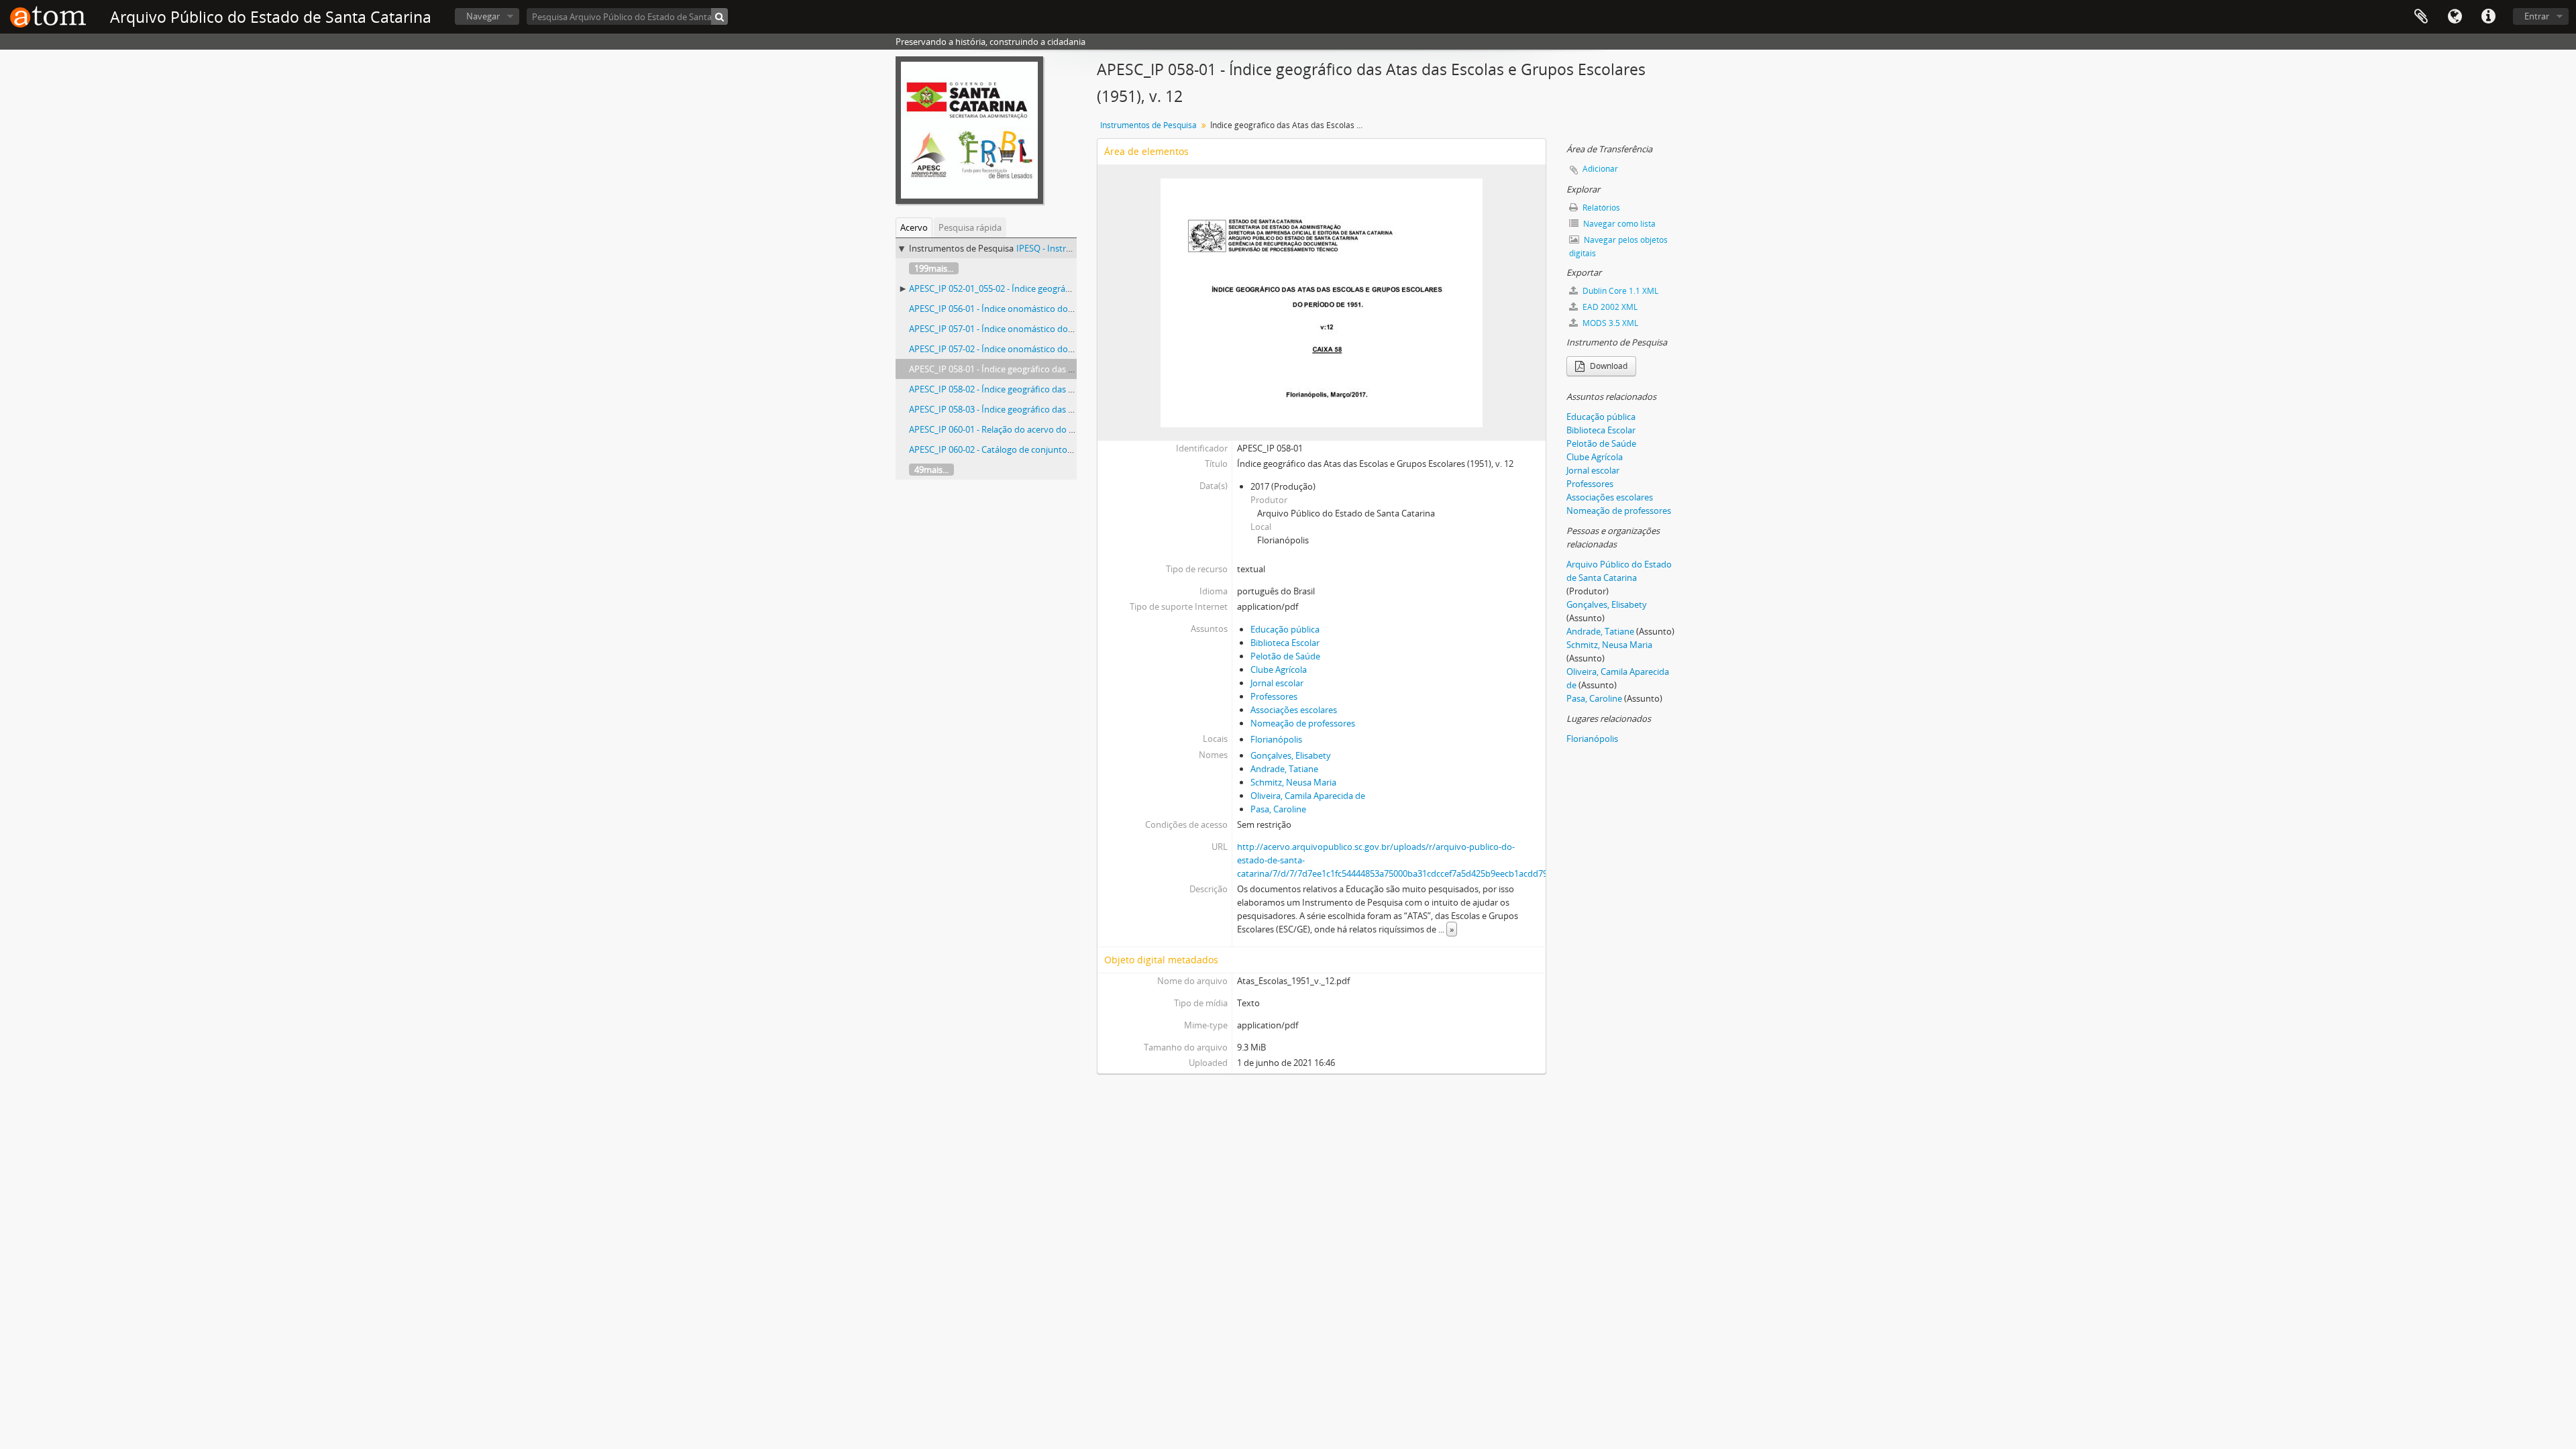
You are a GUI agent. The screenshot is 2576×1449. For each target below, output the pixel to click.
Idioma (2455, 17)
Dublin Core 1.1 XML (1619, 291)
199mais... (934, 268)
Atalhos (2488, 17)
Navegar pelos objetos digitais (1618, 247)
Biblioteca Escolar (1285, 643)
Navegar (483, 16)
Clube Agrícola (1279, 669)
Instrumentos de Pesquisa (1148, 125)
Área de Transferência (2421, 17)
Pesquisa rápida (970, 227)
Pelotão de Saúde (1285, 656)
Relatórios (1600, 208)
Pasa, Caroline (1278, 809)
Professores (1274, 696)
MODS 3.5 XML (1609, 323)
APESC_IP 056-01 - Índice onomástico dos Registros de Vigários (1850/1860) (1057, 309)
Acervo (914, 227)
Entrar (2537, 16)
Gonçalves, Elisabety (1291, 755)
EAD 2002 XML (1609, 307)
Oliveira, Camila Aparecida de (1308, 796)
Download (1608, 366)
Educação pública (1285, 629)
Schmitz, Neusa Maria (1293, 782)
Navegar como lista (1618, 224)
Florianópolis (1276, 739)
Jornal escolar (1277, 683)
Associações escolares (1294, 710)
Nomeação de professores (1303, 723)
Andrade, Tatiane (1284, 769)
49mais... (931, 470)
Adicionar (1600, 169)
